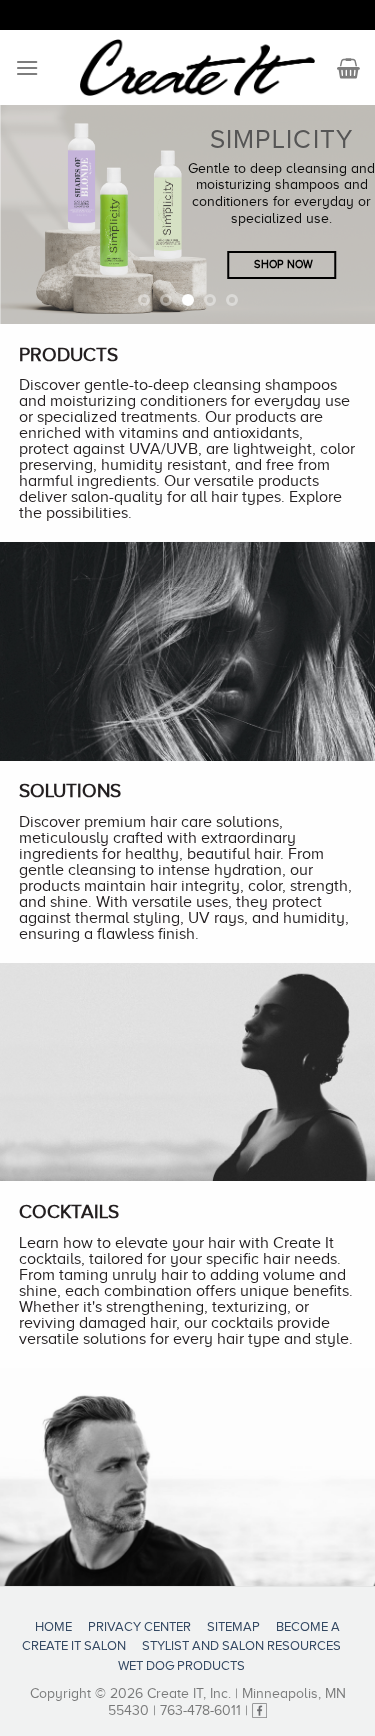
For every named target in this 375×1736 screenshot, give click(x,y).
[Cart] (348, 68)
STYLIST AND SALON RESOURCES (241, 1645)
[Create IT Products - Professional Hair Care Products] (197, 68)
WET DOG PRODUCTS (181, 1665)
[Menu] (27, 67)
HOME (53, 1626)
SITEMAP (233, 1626)
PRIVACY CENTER (139, 1626)
